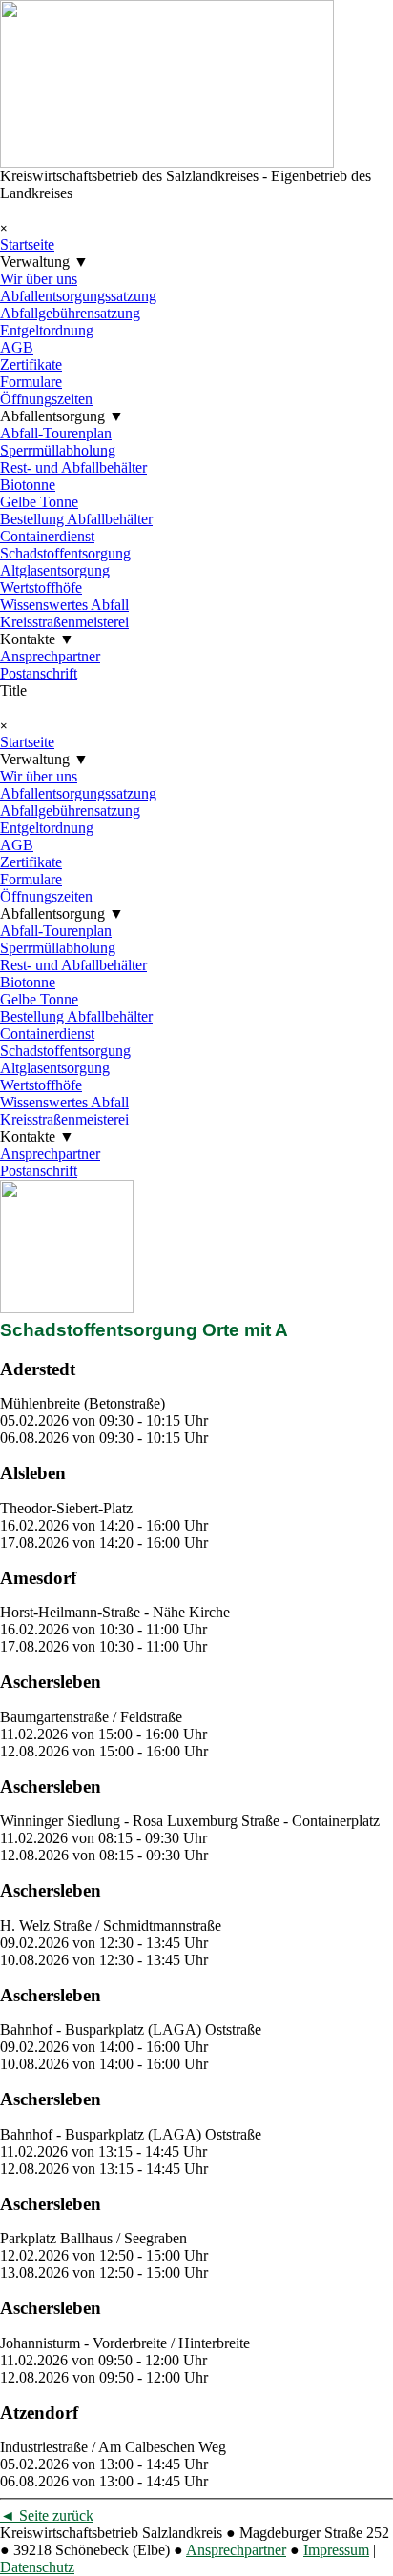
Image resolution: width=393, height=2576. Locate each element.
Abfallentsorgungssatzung (78, 296)
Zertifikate (31, 365)
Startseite (27, 244)
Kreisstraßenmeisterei (64, 622)
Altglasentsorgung (55, 570)
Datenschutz (37, 2567)
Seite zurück (47, 2515)
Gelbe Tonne (39, 502)
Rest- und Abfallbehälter (73, 467)
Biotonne (28, 485)
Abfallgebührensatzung (70, 313)
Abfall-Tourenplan (56, 433)
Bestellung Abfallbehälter (76, 519)
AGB (17, 347)
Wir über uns (39, 279)
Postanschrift (39, 673)
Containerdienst (47, 536)
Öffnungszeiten (46, 399)
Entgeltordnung (47, 330)
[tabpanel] (196, 1403)
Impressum (336, 2550)
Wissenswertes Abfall (64, 605)
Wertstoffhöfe (41, 588)
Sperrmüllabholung (58, 450)
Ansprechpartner (50, 656)
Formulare (31, 382)
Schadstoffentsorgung (65, 553)
